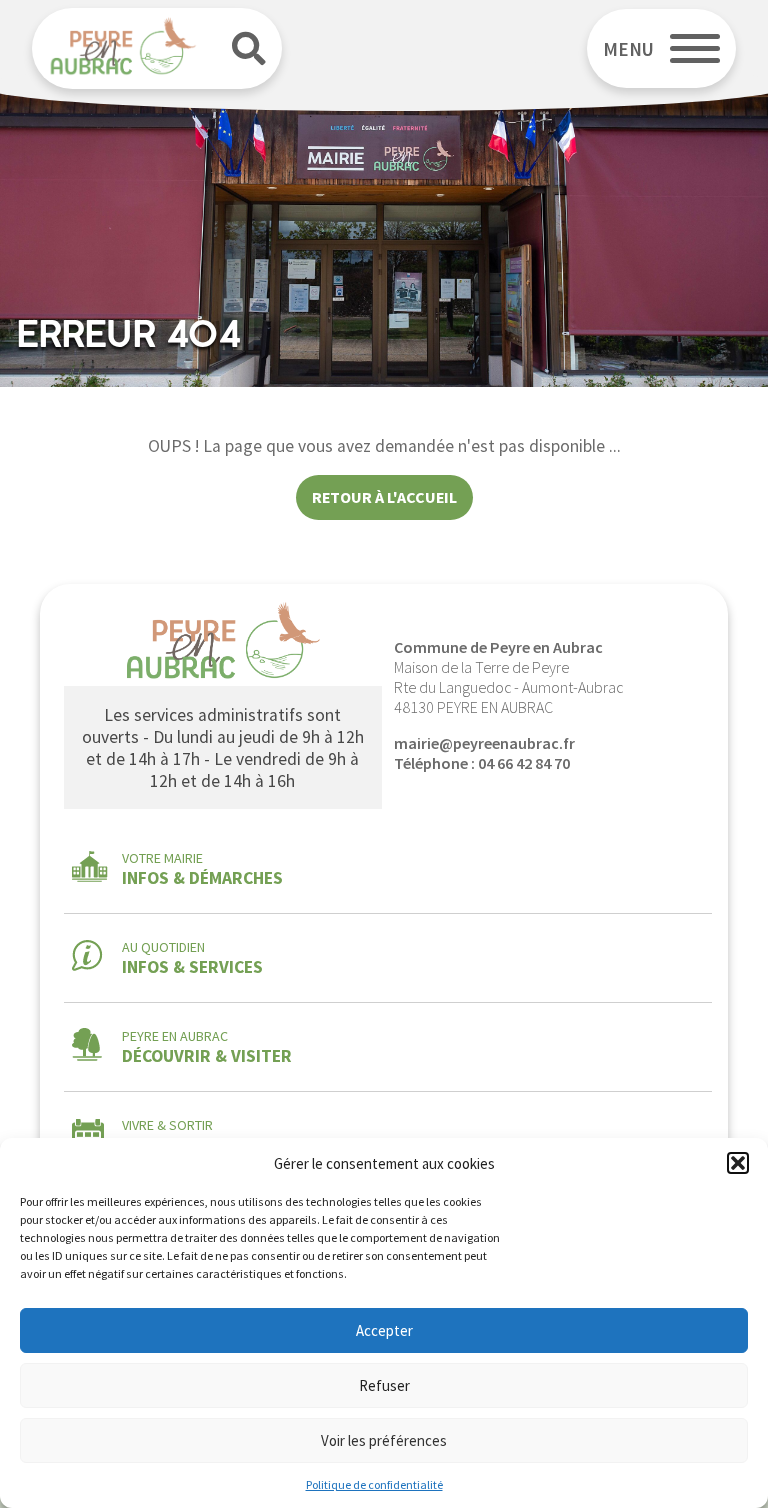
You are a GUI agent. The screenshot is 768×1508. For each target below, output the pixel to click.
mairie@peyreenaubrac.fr (484, 743)
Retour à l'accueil (384, 497)
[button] (738, 1163)
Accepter (384, 1330)
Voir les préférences (384, 1440)
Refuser (384, 1385)
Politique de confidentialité (374, 1484)
